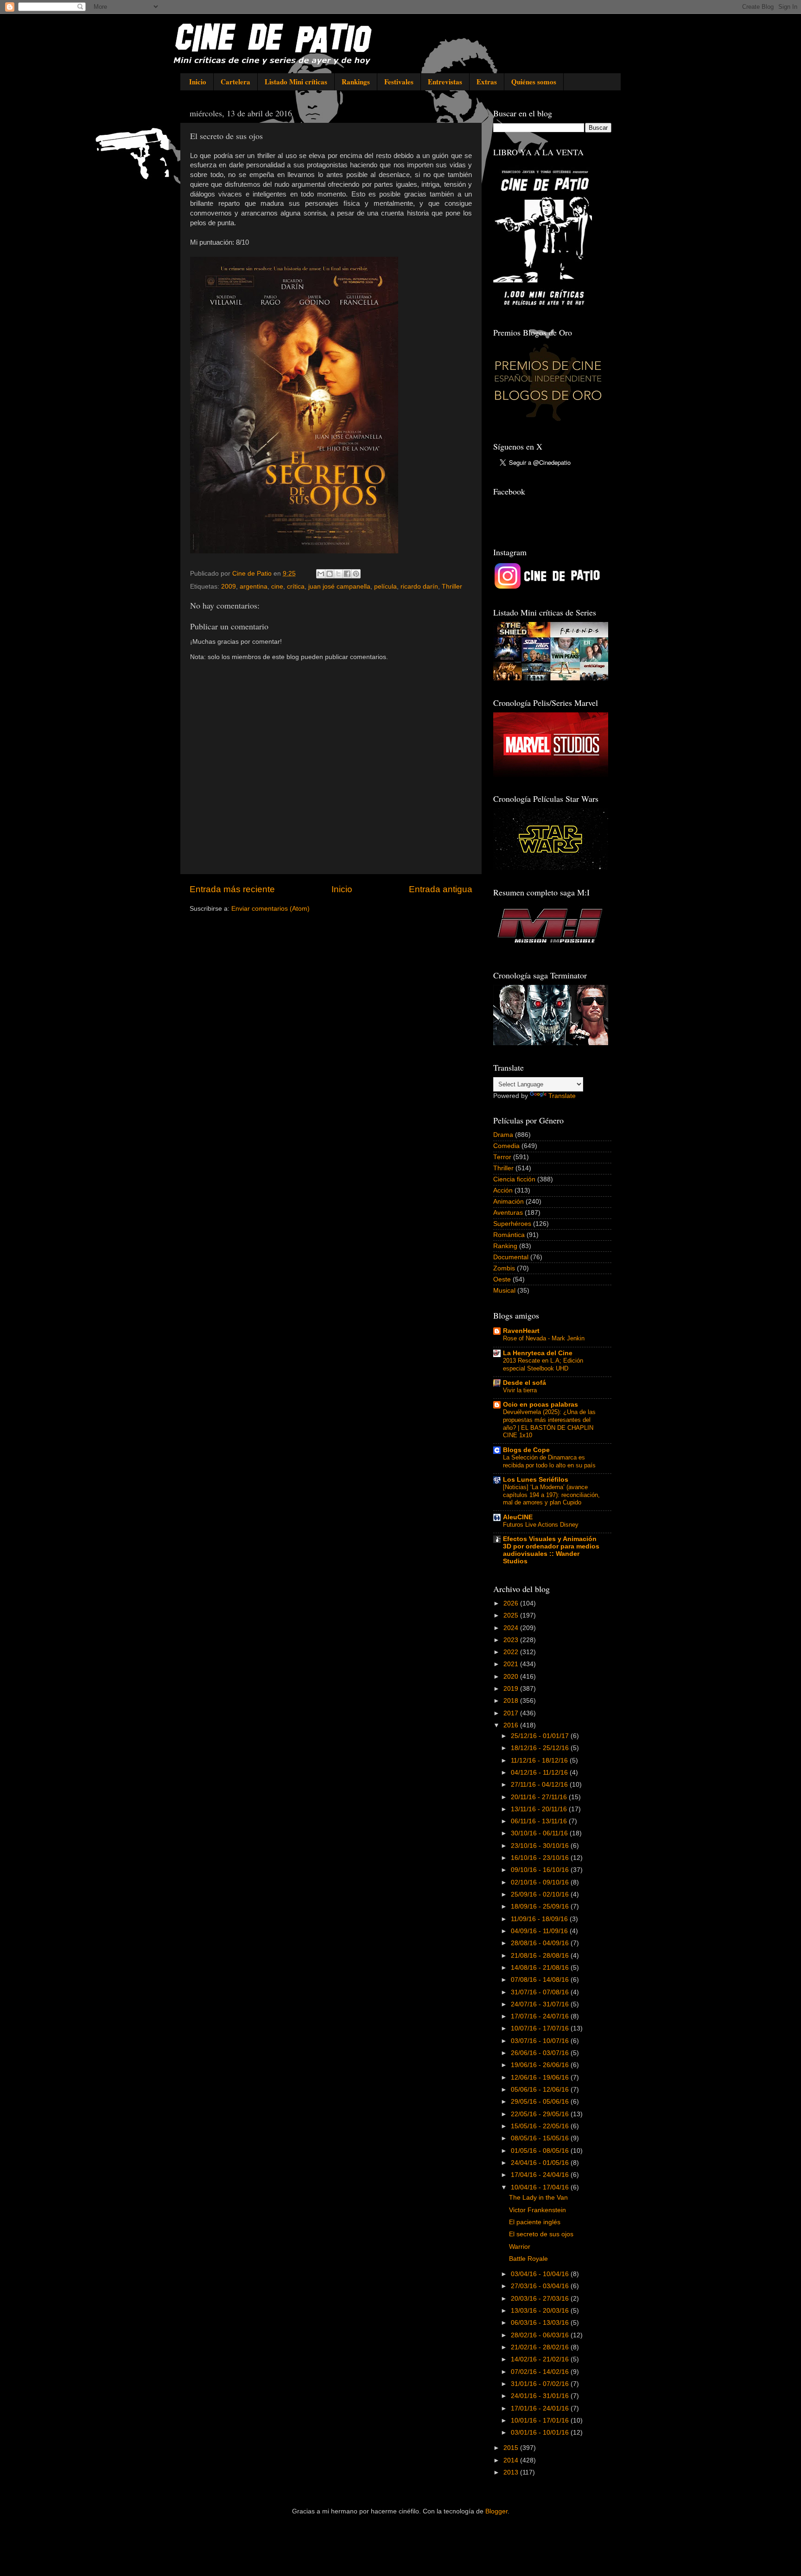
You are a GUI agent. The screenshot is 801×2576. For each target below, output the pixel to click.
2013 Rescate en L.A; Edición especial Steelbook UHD (543, 1364)
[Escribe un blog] (330, 574)
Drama (503, 1135)
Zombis (504, 1268)
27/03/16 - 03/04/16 (541, 2286)
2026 (512, 1603)
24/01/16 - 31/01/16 (541, 2396)
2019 (512, 1689)
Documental (511, 1257)
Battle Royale (528, 2259)
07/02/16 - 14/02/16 (541, 2372)
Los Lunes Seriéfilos (536, 1480)
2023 (512, 1640)
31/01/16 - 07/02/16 (541, 2384)
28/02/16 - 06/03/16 (541, 2335)
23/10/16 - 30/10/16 (541, 1846)
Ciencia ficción (514, 1179)
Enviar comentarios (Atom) (270, 909)
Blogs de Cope (526, 1450)
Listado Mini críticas (296, 82)
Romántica (509, 1235)
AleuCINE (518, 1517)
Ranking (505, 1246)
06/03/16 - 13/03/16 (541, 2323)
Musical (504, 1291)
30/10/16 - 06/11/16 (540, 1833)
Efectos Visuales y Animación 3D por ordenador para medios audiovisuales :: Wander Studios (551, 1550)
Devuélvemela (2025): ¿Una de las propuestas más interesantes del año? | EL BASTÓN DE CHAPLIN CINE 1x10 (549, 1424)
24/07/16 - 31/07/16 (541, 2004)
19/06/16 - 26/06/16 (541, 2065)
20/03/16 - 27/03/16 (541, 2299)
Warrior (520, 2247)
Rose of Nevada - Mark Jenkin (544, 1338)
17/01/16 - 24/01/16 (541, 2408)
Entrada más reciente (232, 889)
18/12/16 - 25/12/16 (541, 1748)
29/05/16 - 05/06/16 (541, 2102)
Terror (502, 1157)
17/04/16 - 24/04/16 (541, 2175)
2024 (512, 1628)
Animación (509, 1202)
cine (277, 587)
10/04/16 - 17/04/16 (541, 2187)
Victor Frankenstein (537, 2210)
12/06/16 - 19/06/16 (541, 2078)
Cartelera (235, 82)
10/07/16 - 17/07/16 (541, 2028)
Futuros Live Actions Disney (541, 1525)
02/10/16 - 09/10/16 (541, 1882)
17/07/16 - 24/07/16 (541, 2016)
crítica (296, 587)
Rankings (356, 82)
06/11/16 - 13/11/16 (540, 1821)
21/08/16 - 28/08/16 (541, 1956)
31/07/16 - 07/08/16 (541, 1992)
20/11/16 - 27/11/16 (540, 1797)
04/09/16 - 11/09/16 (540, 1931)
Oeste (502, 1279)
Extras (487, 82)
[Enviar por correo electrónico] (321, 574)
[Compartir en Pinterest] (356, 574)
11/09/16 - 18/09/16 (540, 1919)
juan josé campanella (339, 587)
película (385, 587)
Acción (503, 1190)
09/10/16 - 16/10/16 (541, 1870)
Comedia (506, 1146)
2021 (512, 1664)
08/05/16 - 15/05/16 (541, 2138)
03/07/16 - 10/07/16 (541, 2041)
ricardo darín (419, 587)
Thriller (452, 587)
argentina (254, 587)
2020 (512, 1677)
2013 (512, 2472)
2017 (512, 1713)
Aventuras (508, 1213)
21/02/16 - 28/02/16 (541, 2347)
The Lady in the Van (538, 2198)
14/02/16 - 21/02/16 (541, 2359)
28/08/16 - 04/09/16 (541, 1943)
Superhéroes (512, 1224)
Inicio (198, 82)
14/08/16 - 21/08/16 (541, 1968)
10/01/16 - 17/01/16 (541, 2421)
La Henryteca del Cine (538, 1353)
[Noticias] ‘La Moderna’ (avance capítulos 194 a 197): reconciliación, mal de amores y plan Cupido (551, 1495)
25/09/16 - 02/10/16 (541, 1894)
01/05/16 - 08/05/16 (541, 2151)
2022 (512, 1652)
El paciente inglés (535, 2222)
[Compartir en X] (338, 574)
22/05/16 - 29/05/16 (541, 2114)
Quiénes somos (534, 82)
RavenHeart (521, 1331)
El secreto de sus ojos (541, 2234)
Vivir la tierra (520, 1390)
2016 (512, 1725)
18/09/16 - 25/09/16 (541, 1907)
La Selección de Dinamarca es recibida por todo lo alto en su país (549, 1461)
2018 (512, 1701)
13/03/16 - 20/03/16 (541, 2311)
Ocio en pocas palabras (540, 1405)
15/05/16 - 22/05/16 (541, 2126)
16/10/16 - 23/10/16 (541, 1858)
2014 (512, 2460)
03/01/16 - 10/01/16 (541, 2433)
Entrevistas (445, 82)
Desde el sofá (524, 1383)
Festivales (399, 82)
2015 (512, 2448)
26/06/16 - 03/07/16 (541, 2053)
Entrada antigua (441, 889)
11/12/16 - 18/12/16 (540, 1761)
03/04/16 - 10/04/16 (541, 2274)
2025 (512, 1615)
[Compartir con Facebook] (347, 574)
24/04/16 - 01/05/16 (541, 2163)
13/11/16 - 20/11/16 (540, 1809)
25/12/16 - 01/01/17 (541, 1736)
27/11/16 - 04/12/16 (540, 1785)
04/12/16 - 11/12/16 (540, 1773)
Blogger (496, 2511)
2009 (229, 587)
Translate (562, 1096)
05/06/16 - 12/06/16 (541, 2090)
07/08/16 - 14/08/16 (541, 1980)
